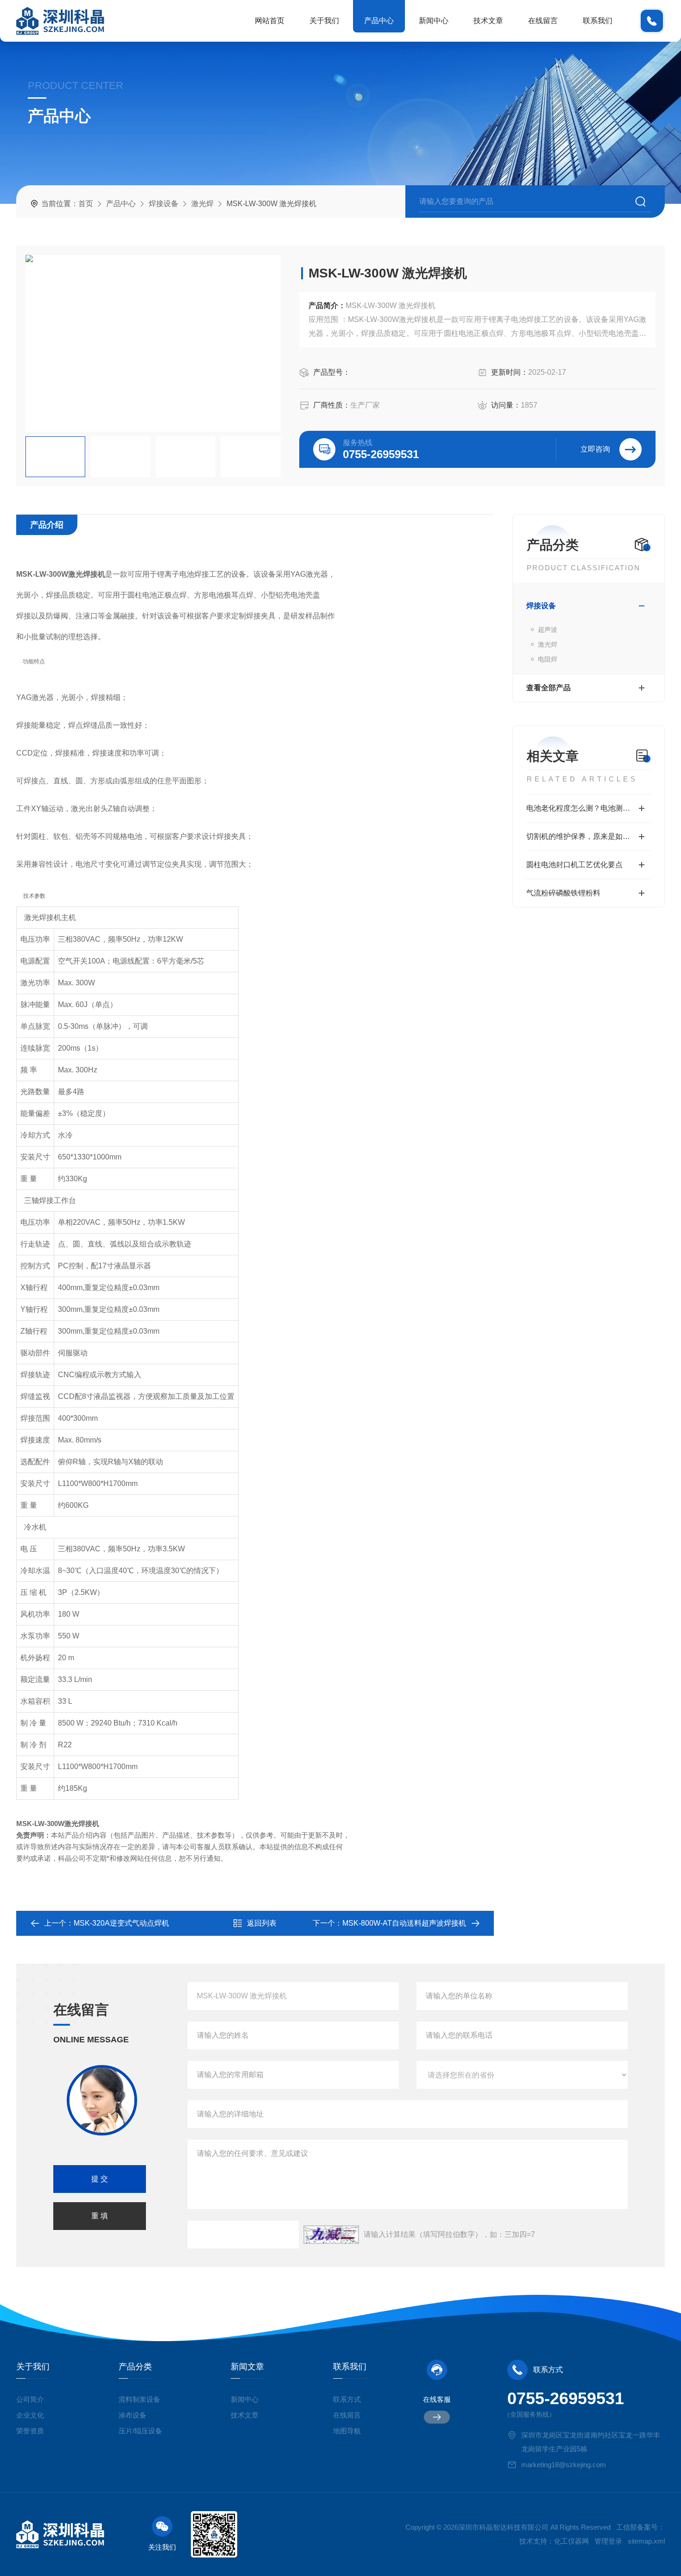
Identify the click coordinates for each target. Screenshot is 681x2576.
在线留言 (543, 21)
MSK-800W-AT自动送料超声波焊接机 (404, 1923)
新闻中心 (434, 21)
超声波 (548, 630)
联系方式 (347, 2399)
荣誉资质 (30, 2431)
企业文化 (30, 2415)
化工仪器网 (571, 2541)
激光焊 (202, 204)
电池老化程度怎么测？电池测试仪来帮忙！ (589, 808)
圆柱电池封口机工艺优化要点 (574, 865)
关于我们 (324, 21)
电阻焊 (548, 659)
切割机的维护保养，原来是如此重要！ (589, 836)
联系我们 (598, 21)
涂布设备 (132, 2415)
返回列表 (262, 1923)
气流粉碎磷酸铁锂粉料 (563, 893)
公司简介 (30, 2399)
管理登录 (608, 2541)
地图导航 (347, 2431)
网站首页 (270, 21)
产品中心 (379, 21)
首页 (86, 204)
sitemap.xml (646, 2541)
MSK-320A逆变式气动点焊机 (121, 1923)
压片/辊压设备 (140, 2431)
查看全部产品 (549, 688)
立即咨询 (595, 449)
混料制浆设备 (139, 2399)
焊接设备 (164, 204)
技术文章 (488, 21)
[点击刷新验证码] (331, 2235)
